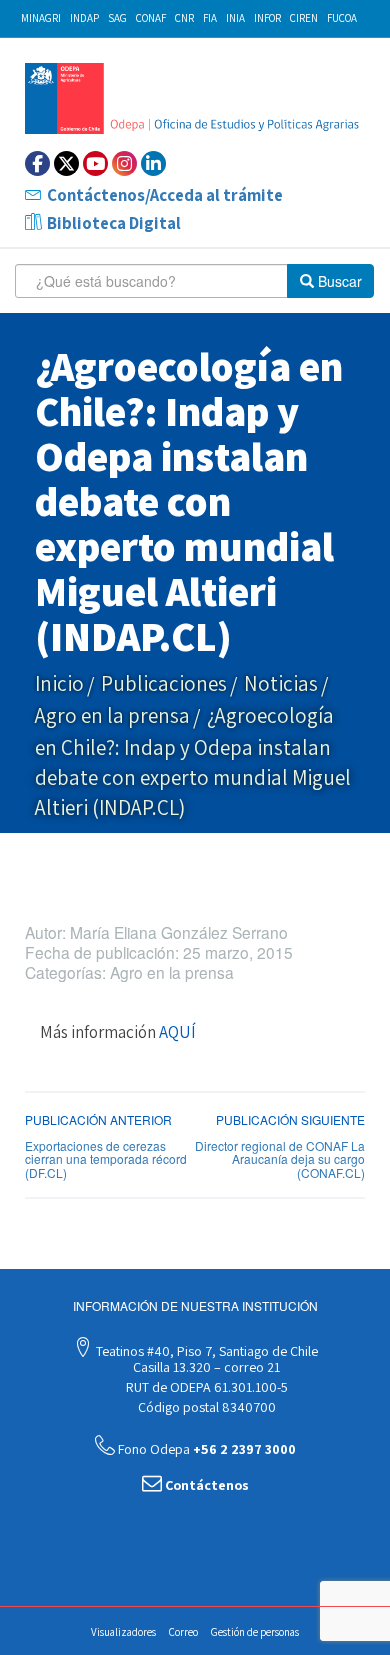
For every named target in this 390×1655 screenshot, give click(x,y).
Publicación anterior (98, 1119)
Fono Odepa (205, 1449)
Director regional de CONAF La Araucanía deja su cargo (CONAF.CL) (280, 1158)
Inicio (59, 683)
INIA (235, 18)
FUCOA (342, 18)
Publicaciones (164, 683)
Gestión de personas (255, 1632)
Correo (183, 1632)
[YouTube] (95, 163)
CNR (184, 18)
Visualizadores (123, 1632)
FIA (210, 18)
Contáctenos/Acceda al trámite (165, 195)
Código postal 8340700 (205, 1407)
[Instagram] (124, 163)
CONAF (151, 18)
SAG (117, 18)
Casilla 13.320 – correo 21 (205, 1367)
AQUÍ (177, 1032)
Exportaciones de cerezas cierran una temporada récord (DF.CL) (106, 1158)
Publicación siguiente (290, 1119)
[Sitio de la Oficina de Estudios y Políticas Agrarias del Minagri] (195, 98)
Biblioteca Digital (114, 223)
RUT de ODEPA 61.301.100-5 (205, 1387)
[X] (66, 163)
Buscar (338, 281)
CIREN (304, 18)
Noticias (281, 683)
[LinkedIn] (153, 163)
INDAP (84, 18)
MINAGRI (41, 18)
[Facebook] (37, 163)
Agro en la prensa (112, 715)
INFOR (267, 18)
